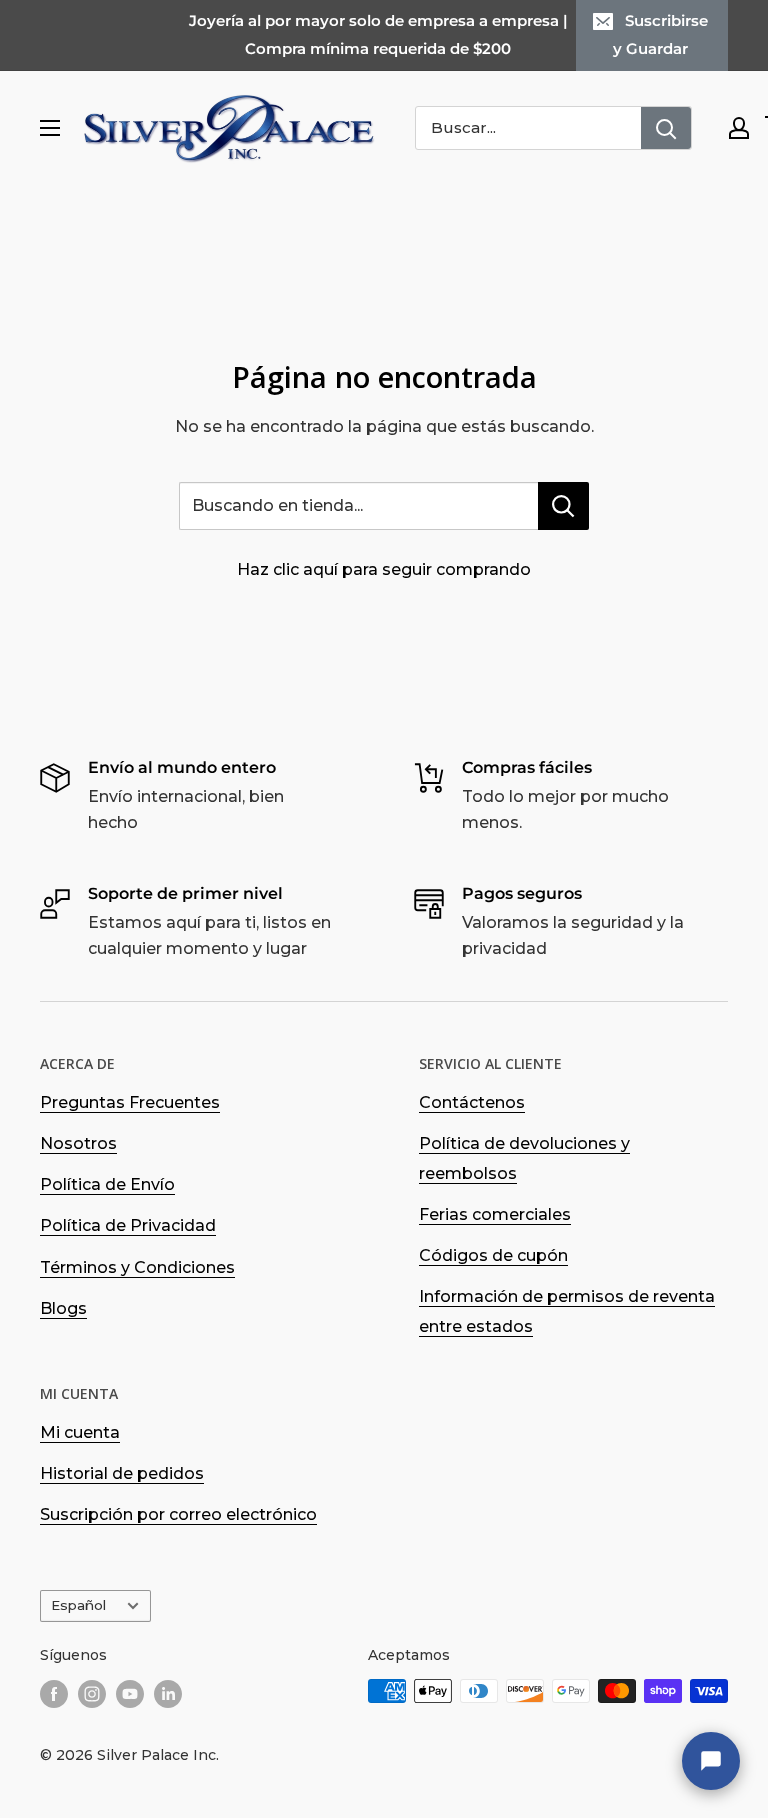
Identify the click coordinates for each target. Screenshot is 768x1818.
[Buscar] (666, 128)
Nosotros (78, 1143)
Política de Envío (107, 1184)
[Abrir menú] (50, 128)
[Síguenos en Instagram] (92, 1693)
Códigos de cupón (493, 1255)
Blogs (63, 1308)
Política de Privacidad (128, 1225)
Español (78, 1605)
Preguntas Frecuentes (130, 1102)
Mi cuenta (80, 1432)
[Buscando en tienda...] (563, 506)
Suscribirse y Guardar (660, 34)
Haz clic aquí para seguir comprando (384, 569)
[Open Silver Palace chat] (711, 1761)
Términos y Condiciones (137, 1267)
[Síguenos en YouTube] (130, 1693)
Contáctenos (472, 1102)
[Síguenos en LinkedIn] (168, 1693)
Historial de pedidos (122, 1473)
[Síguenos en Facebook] (54, 1693)
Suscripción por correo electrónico (178, 1514)
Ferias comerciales (495, 1214)
